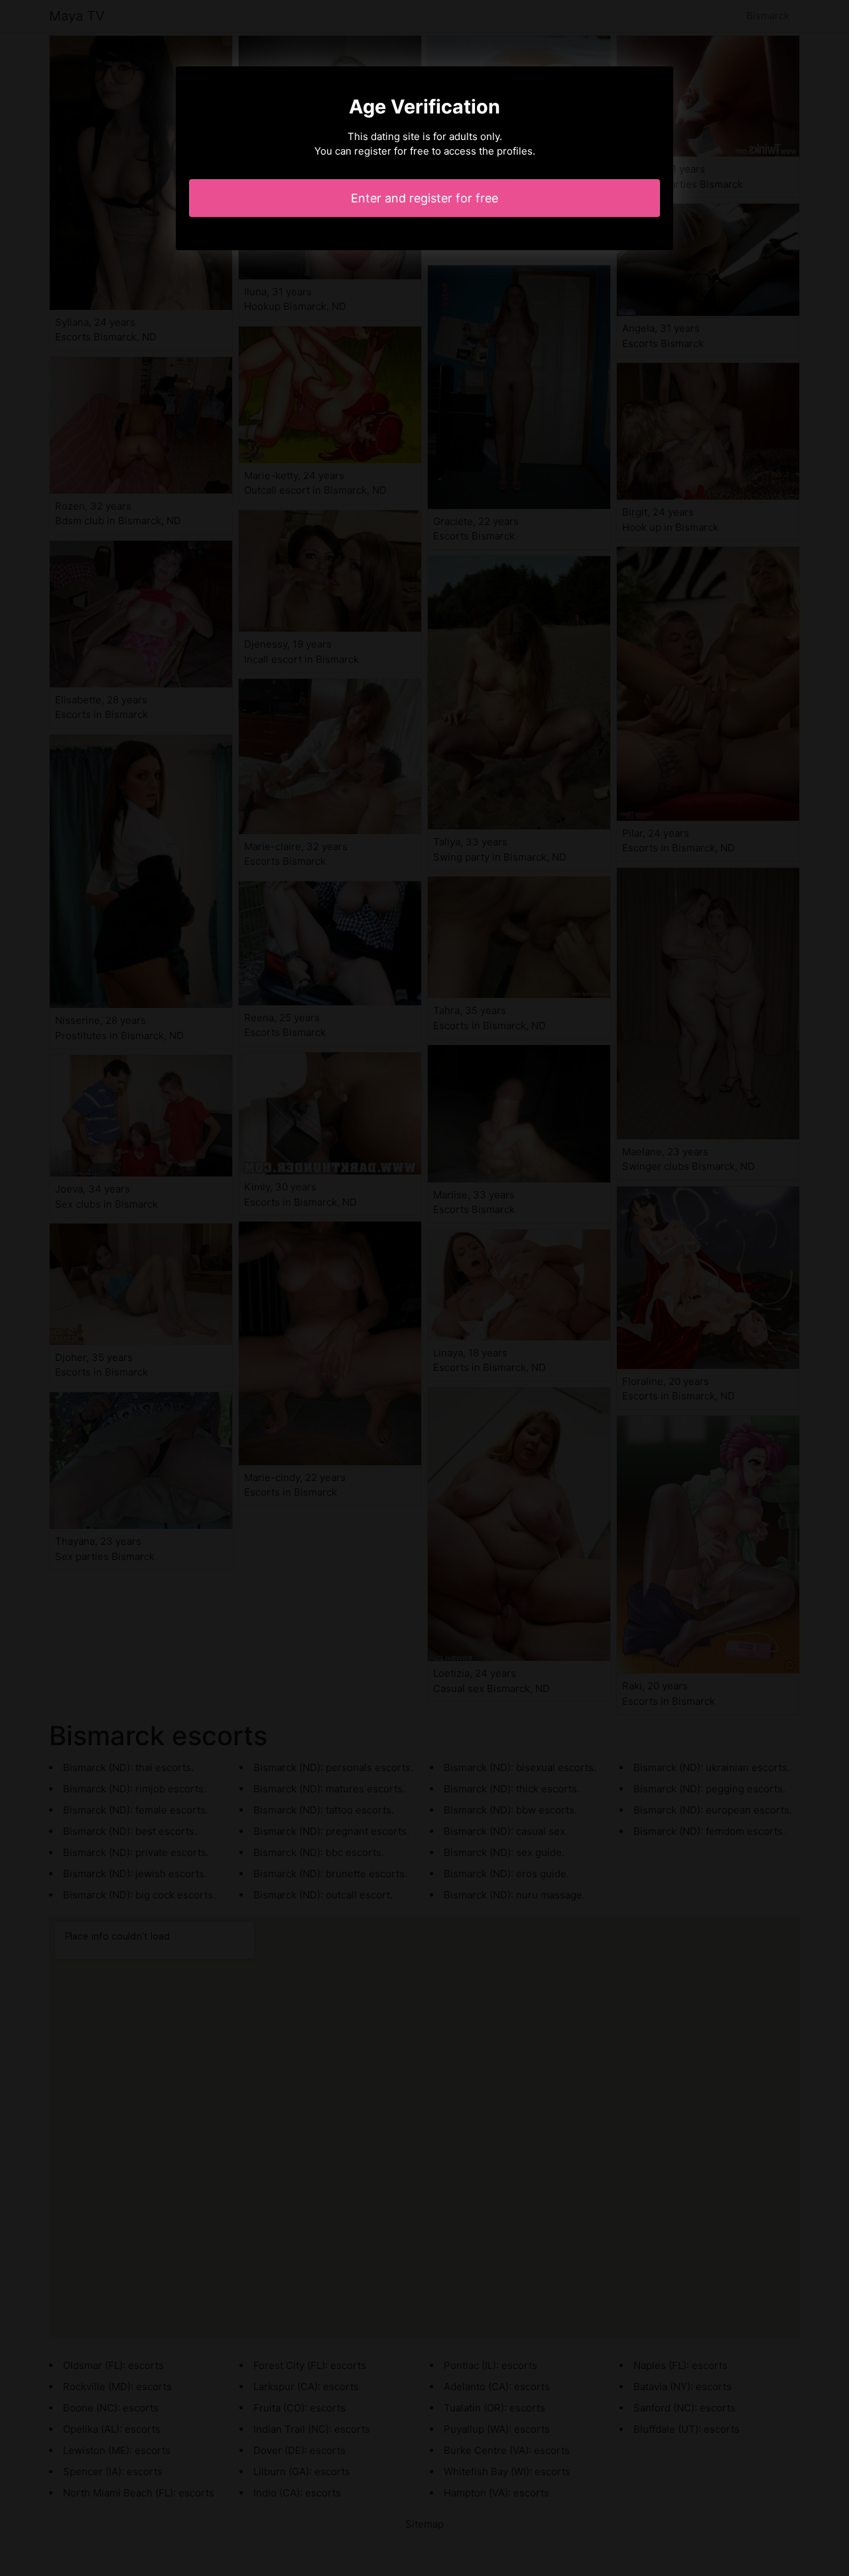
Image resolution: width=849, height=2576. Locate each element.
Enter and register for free (424, 198)
